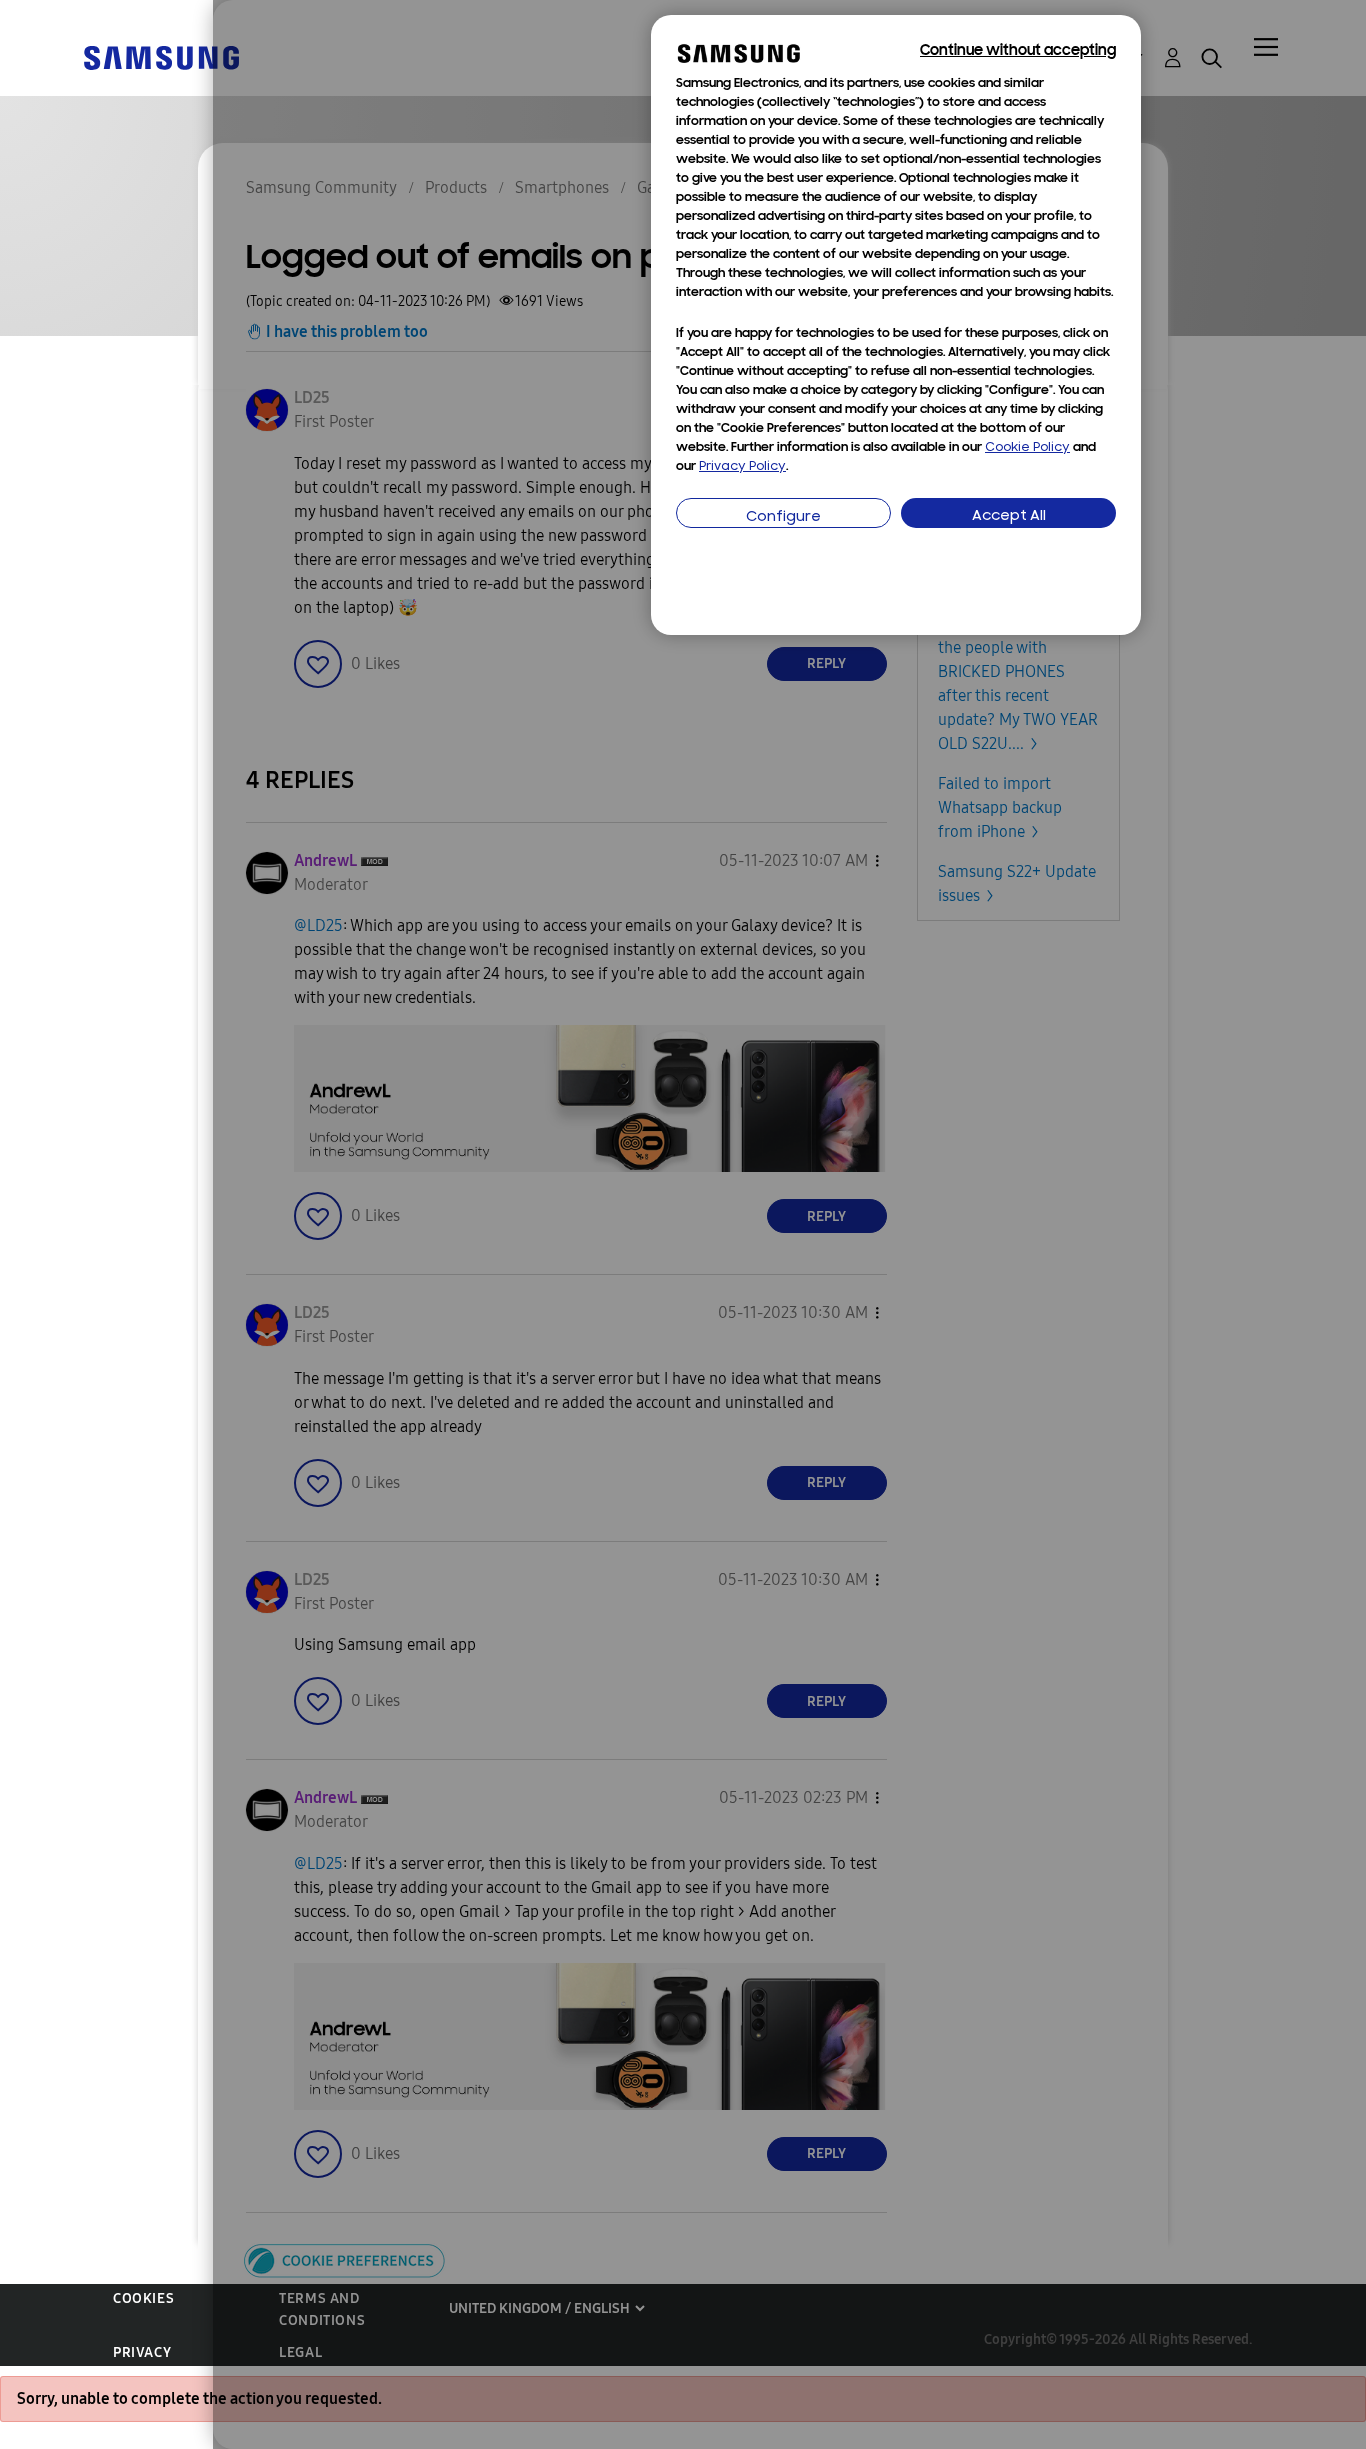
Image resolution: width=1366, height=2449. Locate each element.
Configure (783, 517)
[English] (161, 56)
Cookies (143, 2298)
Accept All (1009, 516)
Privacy (142, 2352)
